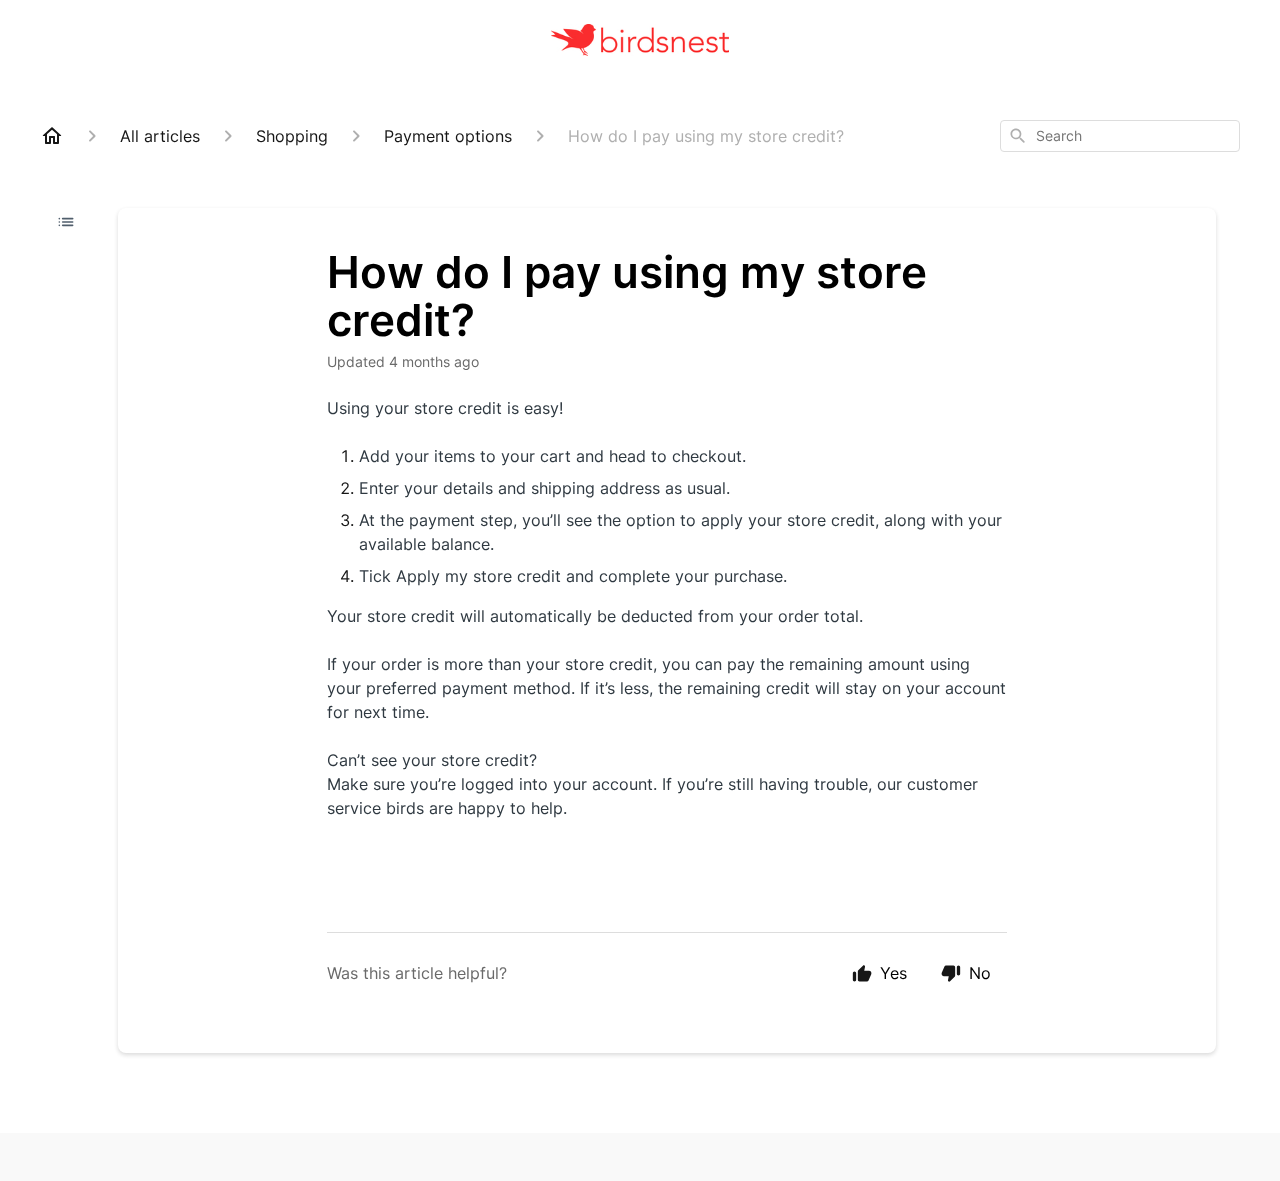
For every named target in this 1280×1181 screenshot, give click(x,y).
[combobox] (1120, 136)
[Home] (52, 136)
